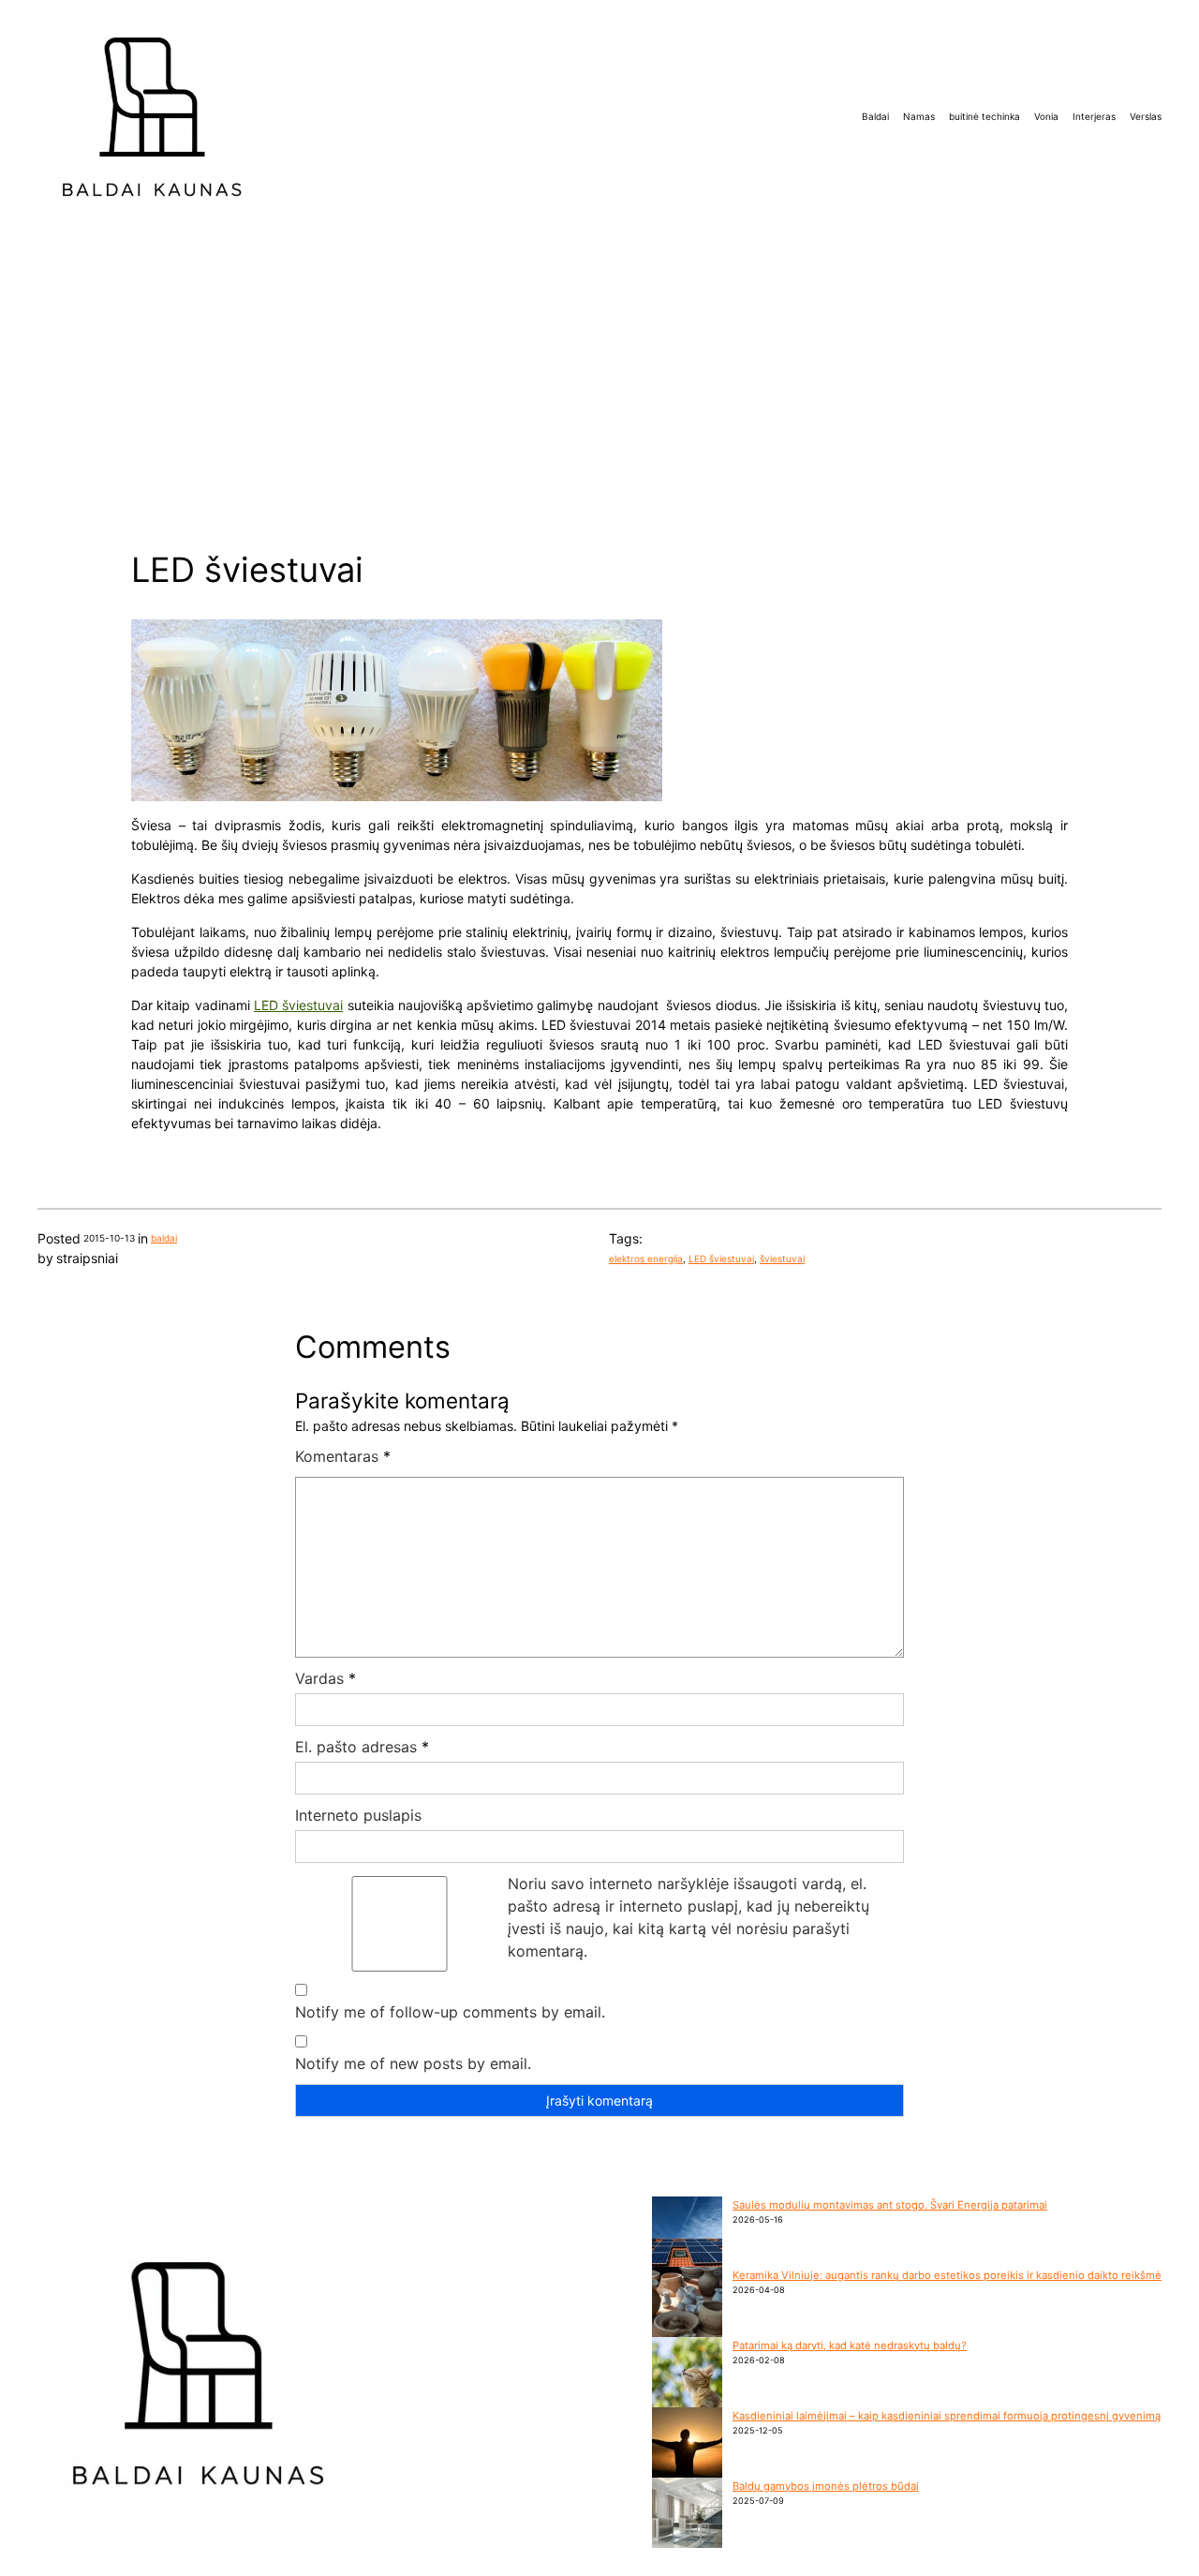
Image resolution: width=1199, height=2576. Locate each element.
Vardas (326, 1678)
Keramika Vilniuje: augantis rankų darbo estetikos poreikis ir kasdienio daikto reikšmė (947, 2275)
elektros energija (646, 1258)
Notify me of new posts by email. (413, 2063)
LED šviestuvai (298, 1005)
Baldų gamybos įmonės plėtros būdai (826, 2486)
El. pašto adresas (362, 1747)
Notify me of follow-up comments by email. (450, 2012)
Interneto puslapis (358, 1815)
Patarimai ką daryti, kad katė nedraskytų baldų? (850, 2345)
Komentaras (343, 1456)
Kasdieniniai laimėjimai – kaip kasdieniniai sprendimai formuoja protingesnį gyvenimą (947, 2416)
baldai (164, 1238)
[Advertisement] (599, 377)
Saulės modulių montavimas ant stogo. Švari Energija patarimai (890, 2205)
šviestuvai (782, 1258)
